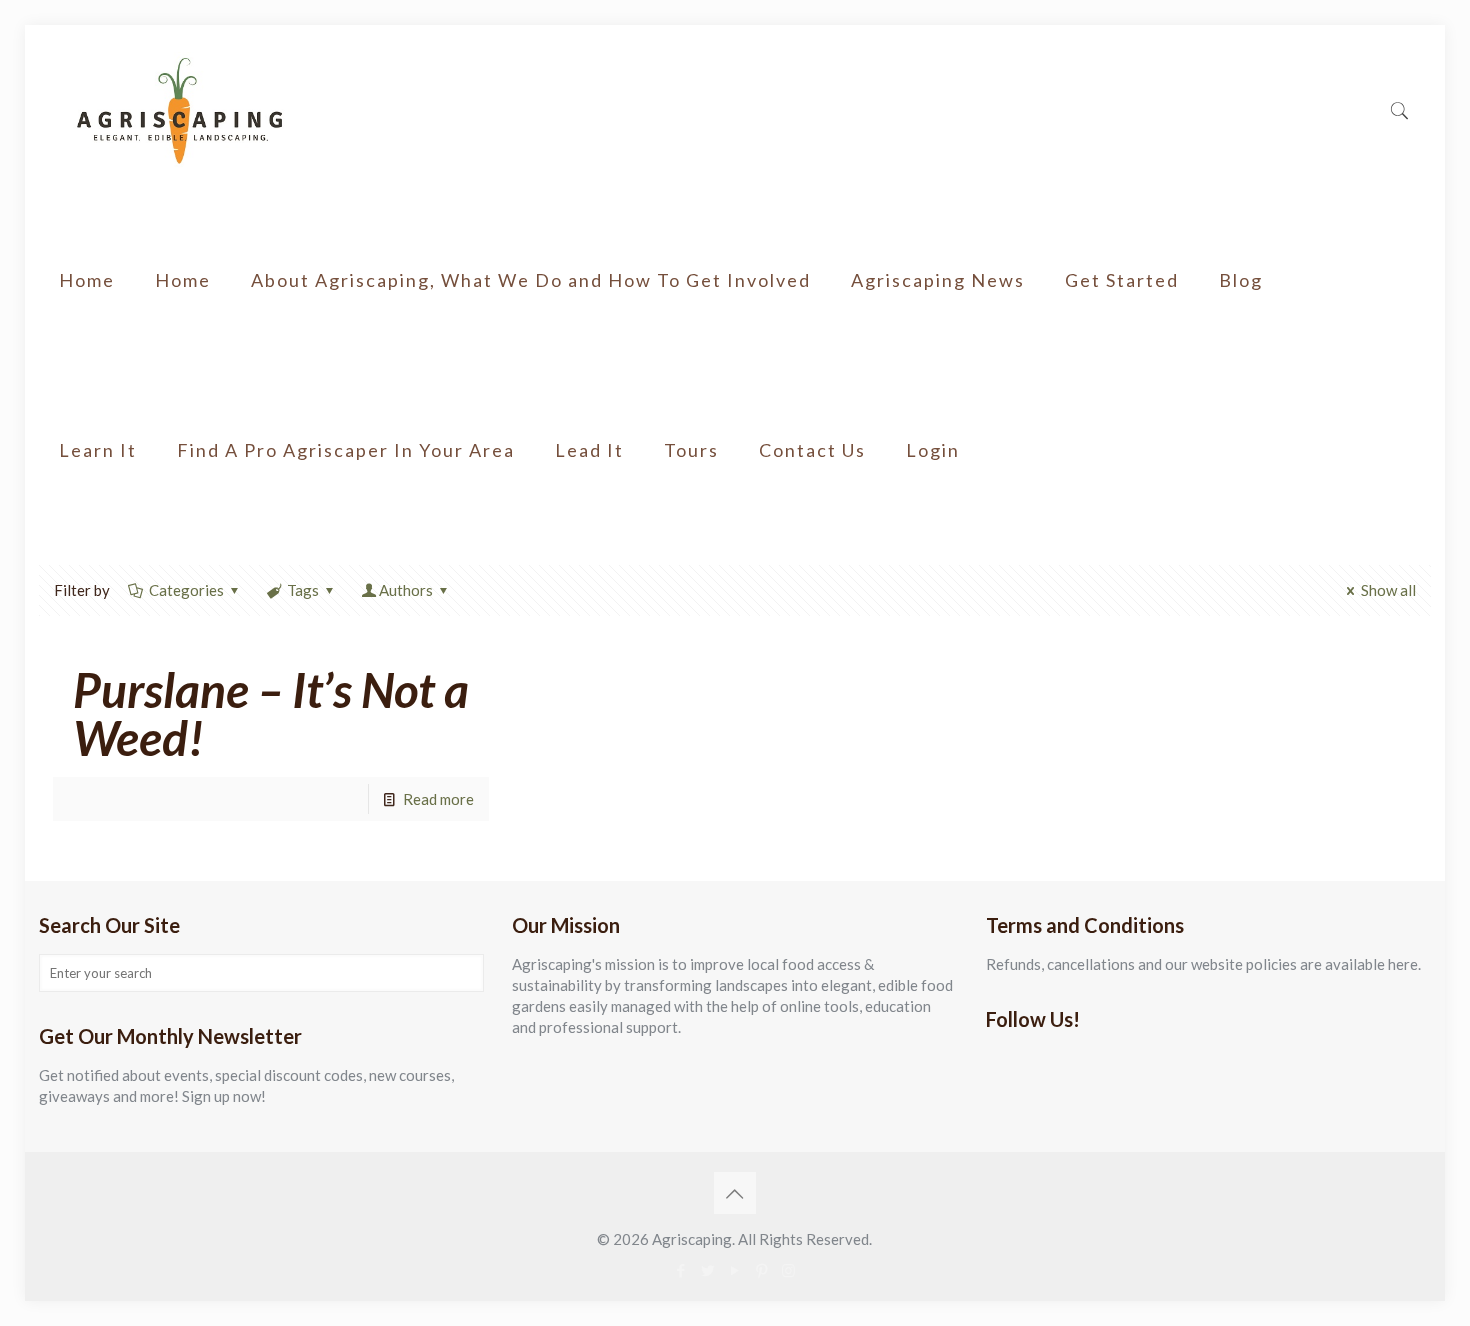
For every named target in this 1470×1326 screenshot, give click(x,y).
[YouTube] (734, 1270)
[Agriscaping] (179, 110)
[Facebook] (680, 1270)
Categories (186, 590)
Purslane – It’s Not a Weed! (271, 713)
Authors (406, 590)
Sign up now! (224, 1096)
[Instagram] (788, 1270)
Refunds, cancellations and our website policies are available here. (1203, 964)
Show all (1388, 590)
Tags (303, 590)
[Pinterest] (761, 1270)
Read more (438, 799)
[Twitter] (707, 1270)
